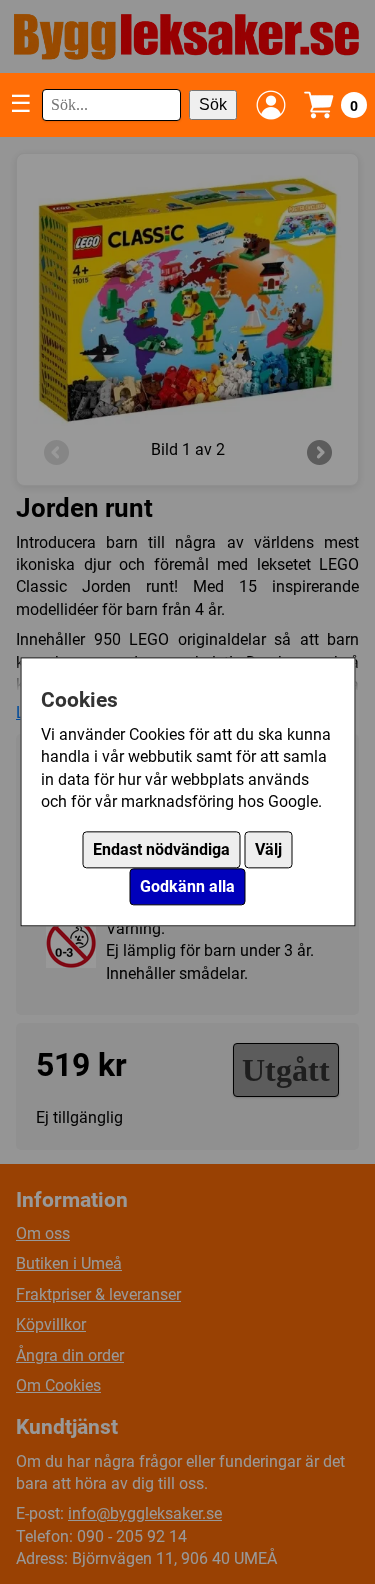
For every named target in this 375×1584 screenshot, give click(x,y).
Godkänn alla (187, 887)
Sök (213, 104)
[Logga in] (271, 105)
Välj (268, 850)
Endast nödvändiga (161, 850)
